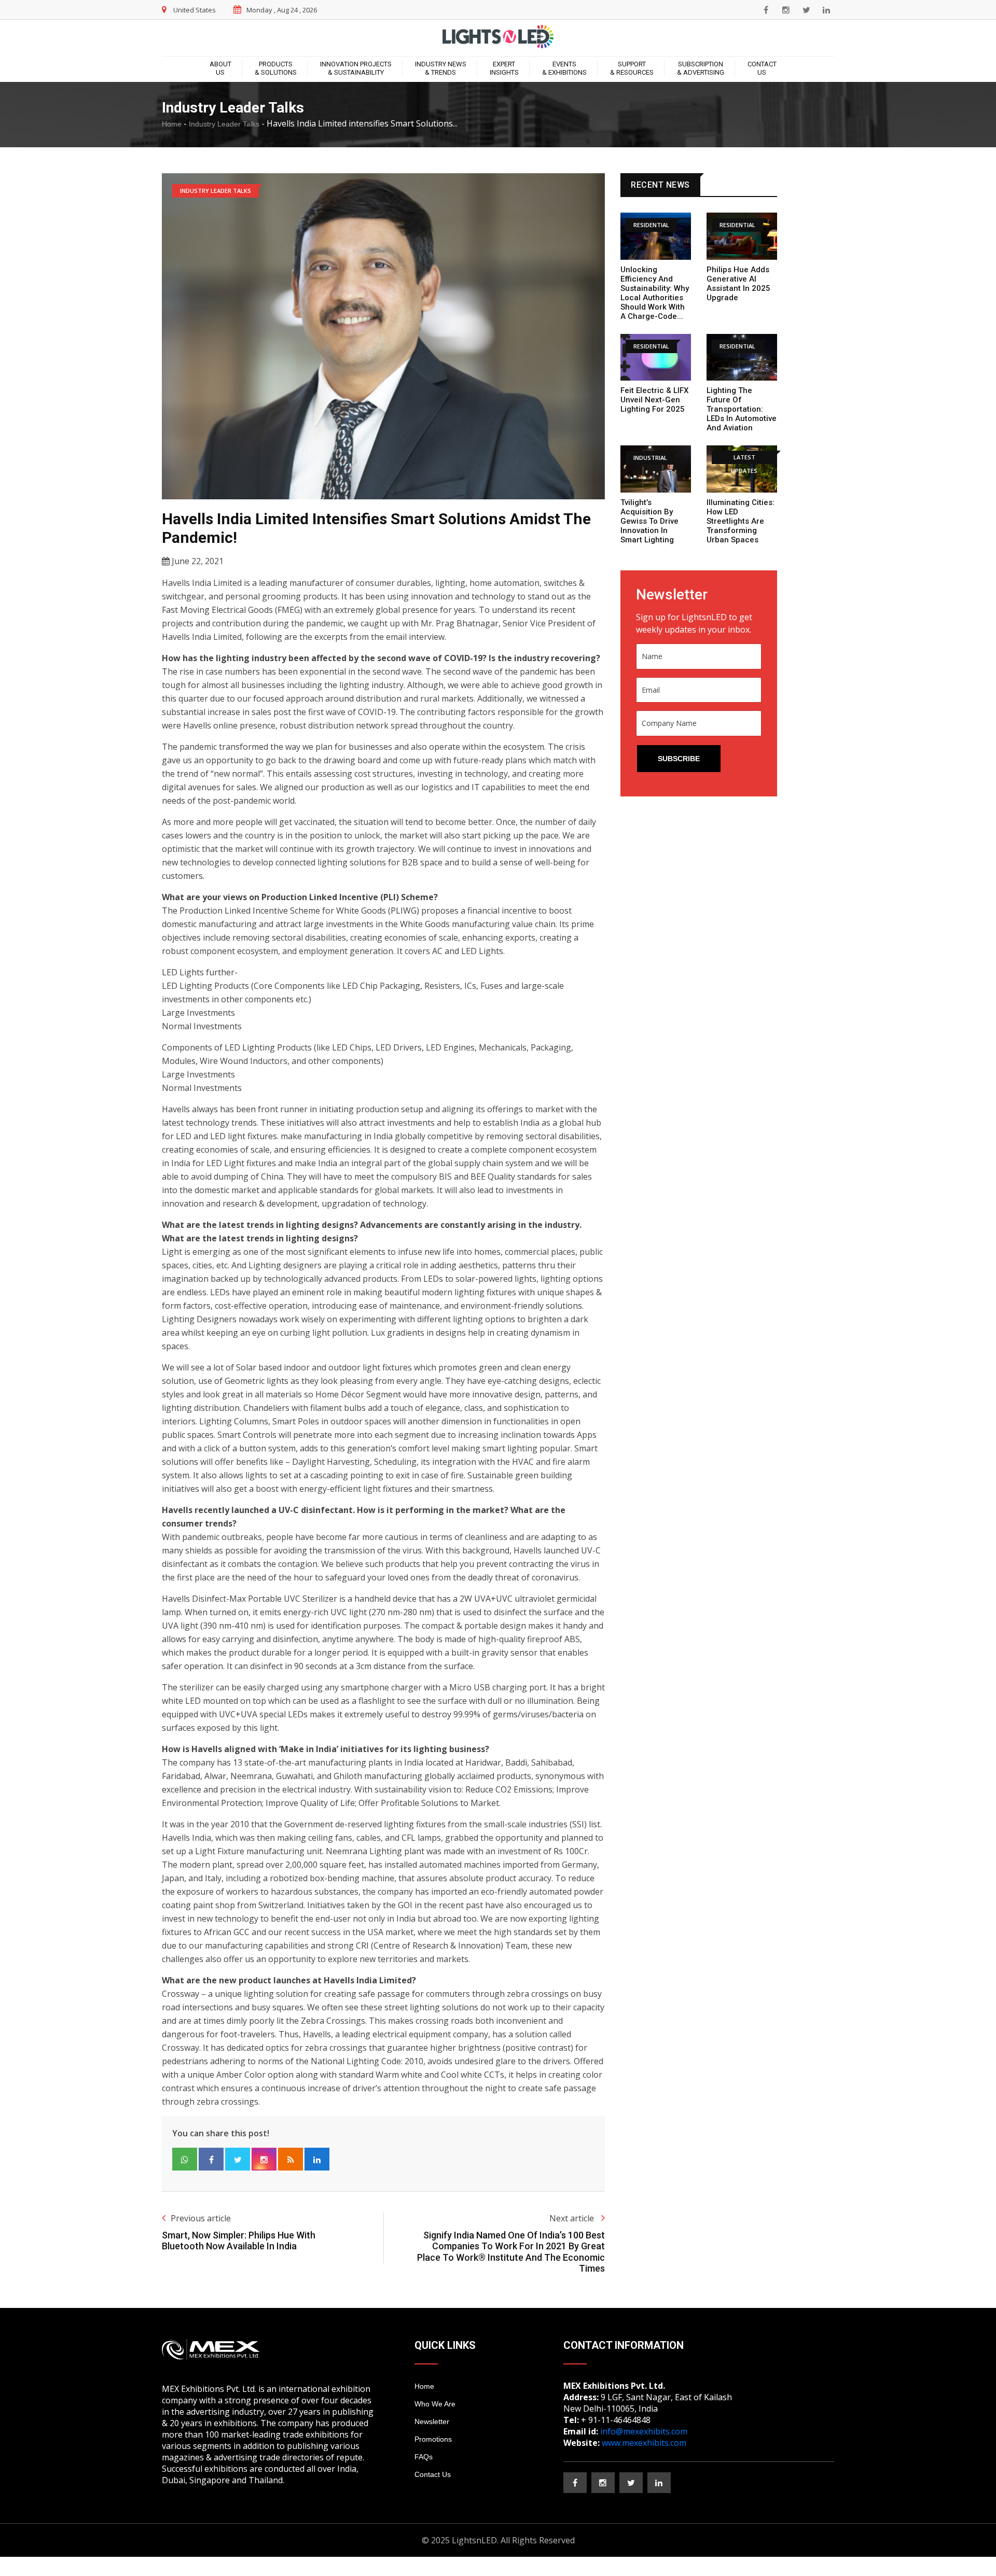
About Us (220, 68)
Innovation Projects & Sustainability (356, 68)
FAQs (424, 2457)
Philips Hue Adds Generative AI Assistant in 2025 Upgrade (738, 284)
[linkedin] (826, 10)
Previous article (201, 2218)
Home (172, 124)
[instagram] (786, 10)
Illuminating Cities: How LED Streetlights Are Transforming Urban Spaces (741, 521)
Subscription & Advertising (701, 68)
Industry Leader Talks (224, 124)
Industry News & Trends (441, 68)
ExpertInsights (504, 68)
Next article (573, 2218)
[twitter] (806, 10)
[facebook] (766, 10)
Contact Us (762, 68)
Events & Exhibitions (564, 68)
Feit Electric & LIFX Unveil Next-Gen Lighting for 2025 (654, 400)
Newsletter (432, 2421)
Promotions (433, 2439)
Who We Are (435, 2404)
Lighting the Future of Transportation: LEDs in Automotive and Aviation (742, 409)
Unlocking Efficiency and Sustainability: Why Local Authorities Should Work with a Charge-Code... (655, 293)
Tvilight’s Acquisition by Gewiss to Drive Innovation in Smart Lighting (649, 521)
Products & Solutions (276, 68)
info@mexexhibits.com (644, 2431)
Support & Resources (632, 68)
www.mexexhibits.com (644, 2443)
